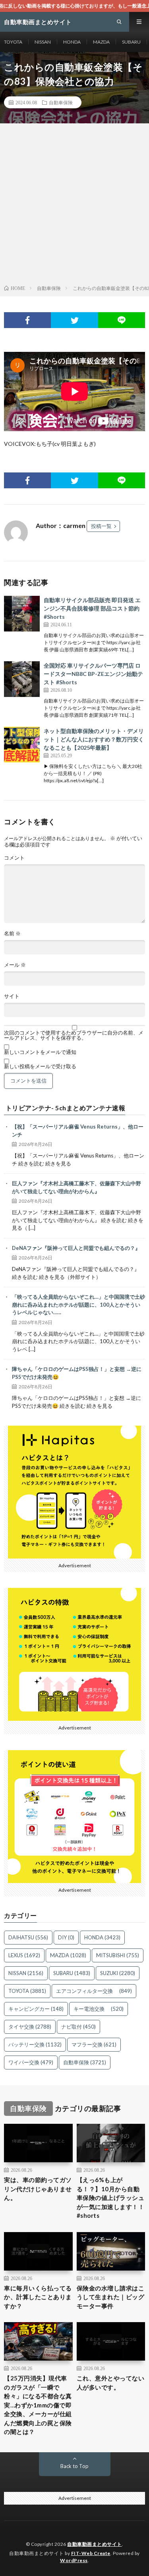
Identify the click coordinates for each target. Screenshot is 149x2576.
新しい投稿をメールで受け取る (40, 1066)
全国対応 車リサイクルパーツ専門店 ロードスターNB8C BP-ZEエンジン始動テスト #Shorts (93, 674)
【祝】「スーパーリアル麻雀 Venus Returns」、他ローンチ (78, 1131)
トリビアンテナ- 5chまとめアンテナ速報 (66, 1108)
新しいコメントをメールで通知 (40, 1052)
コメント (14, 858)
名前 (12, 934)
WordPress (74, 2560)
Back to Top (74, 2466)
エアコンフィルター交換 (94, 1991)
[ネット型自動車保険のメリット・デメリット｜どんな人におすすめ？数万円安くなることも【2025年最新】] (22, 745)
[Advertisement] (74, 206)
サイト (12, 996)
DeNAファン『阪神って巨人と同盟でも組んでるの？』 (76, 1248)
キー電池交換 (99, 2009)
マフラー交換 (94, 2044)
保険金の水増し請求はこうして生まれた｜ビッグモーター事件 (111, 2297)
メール (15, 965)
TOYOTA (13, 42)
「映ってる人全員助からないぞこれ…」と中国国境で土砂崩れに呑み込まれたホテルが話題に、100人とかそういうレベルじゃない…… (78, 1304)
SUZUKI (118, 1973)
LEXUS (24, 1955)
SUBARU (131, 42)
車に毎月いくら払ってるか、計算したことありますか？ (38, 2297)
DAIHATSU (28, 1937)
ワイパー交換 (31, 2062)
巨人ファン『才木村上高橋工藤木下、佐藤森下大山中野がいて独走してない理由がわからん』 (76, 1187)
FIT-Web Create (91, 2553)
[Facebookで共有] (27, 320)
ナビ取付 (78, 2027)
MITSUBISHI (118, 1955)
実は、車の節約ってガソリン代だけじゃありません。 (38, 2189)
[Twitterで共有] (74, 320)
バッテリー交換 (35, 2044)
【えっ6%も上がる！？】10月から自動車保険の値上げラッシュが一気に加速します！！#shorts (111, 2198)
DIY (66, 1937)
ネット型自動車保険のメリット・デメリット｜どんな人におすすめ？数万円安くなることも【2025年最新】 (94, 739)
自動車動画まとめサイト (95, 2544)
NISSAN (43, 42)
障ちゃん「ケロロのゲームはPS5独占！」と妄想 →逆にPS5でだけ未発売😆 (77, 1373)
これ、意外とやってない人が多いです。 (111, 2383)
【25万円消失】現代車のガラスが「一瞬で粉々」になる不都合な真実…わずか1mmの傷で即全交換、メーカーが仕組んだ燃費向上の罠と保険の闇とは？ (38, 2405)
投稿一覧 (101, 526)
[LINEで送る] (122, 320)
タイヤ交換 (30, 2027)
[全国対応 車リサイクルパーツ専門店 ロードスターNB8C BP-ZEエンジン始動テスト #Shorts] (22, 679)
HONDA (72, 42)
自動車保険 (61, 102)
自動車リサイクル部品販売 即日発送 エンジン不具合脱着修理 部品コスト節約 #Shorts (92, 608)
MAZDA (101, 42)
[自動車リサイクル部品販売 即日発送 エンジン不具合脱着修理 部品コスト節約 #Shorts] (22, 614)
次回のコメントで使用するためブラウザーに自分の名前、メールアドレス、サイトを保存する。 (74, 1035)
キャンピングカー (36, 2009)
